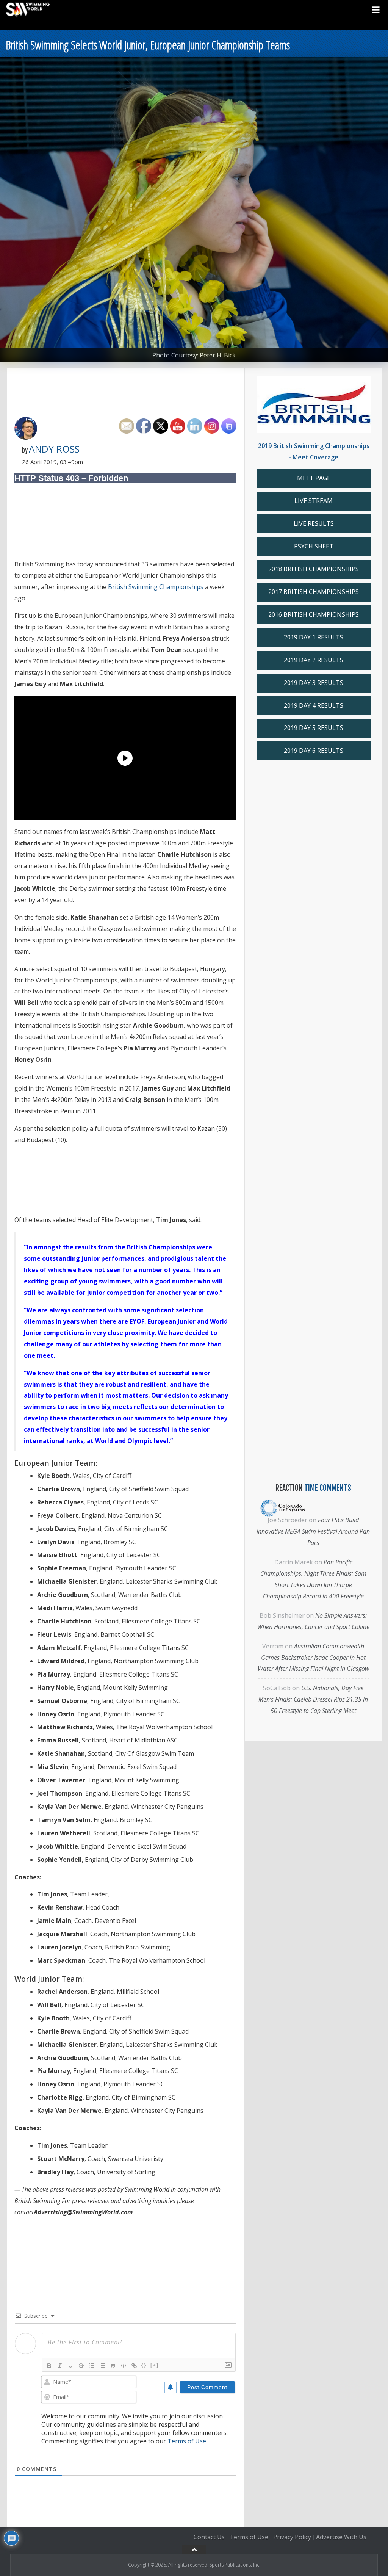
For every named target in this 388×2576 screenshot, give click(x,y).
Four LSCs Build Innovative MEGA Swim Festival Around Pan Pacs (313, 1531)
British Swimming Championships (156, 587)
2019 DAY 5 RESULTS (314, 728)
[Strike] (81, 2366)
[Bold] (49, 2366)
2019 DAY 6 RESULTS (314, 751)
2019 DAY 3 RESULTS (314, 683)
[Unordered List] (102, 2366)
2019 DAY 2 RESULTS (314, 660)
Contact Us (209, 2537)
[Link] (134, 2366)
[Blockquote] (113, 2366)
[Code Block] (124, 2366)
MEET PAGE (314, 478)
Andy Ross (54, 449)
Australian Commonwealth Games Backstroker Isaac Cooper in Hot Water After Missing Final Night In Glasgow (313, 1658)
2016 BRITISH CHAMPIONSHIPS (314, 614)
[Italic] (60, 2366)
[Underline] (70, 2366)
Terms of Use (187, 2441)
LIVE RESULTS (314, 523)
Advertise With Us (341, 2537)
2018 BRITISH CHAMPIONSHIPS (314, 569)
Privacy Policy (292, 2537)
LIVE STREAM (314, 501)
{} (144, 2365)
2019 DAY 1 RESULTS (314, 637)
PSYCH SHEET (314, 546)
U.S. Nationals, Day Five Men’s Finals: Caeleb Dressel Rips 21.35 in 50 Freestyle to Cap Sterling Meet (313, 1699)
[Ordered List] (92, 2366)
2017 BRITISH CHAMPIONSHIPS (314, 592)
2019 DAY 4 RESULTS (314, 705)
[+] (155, 2365)
